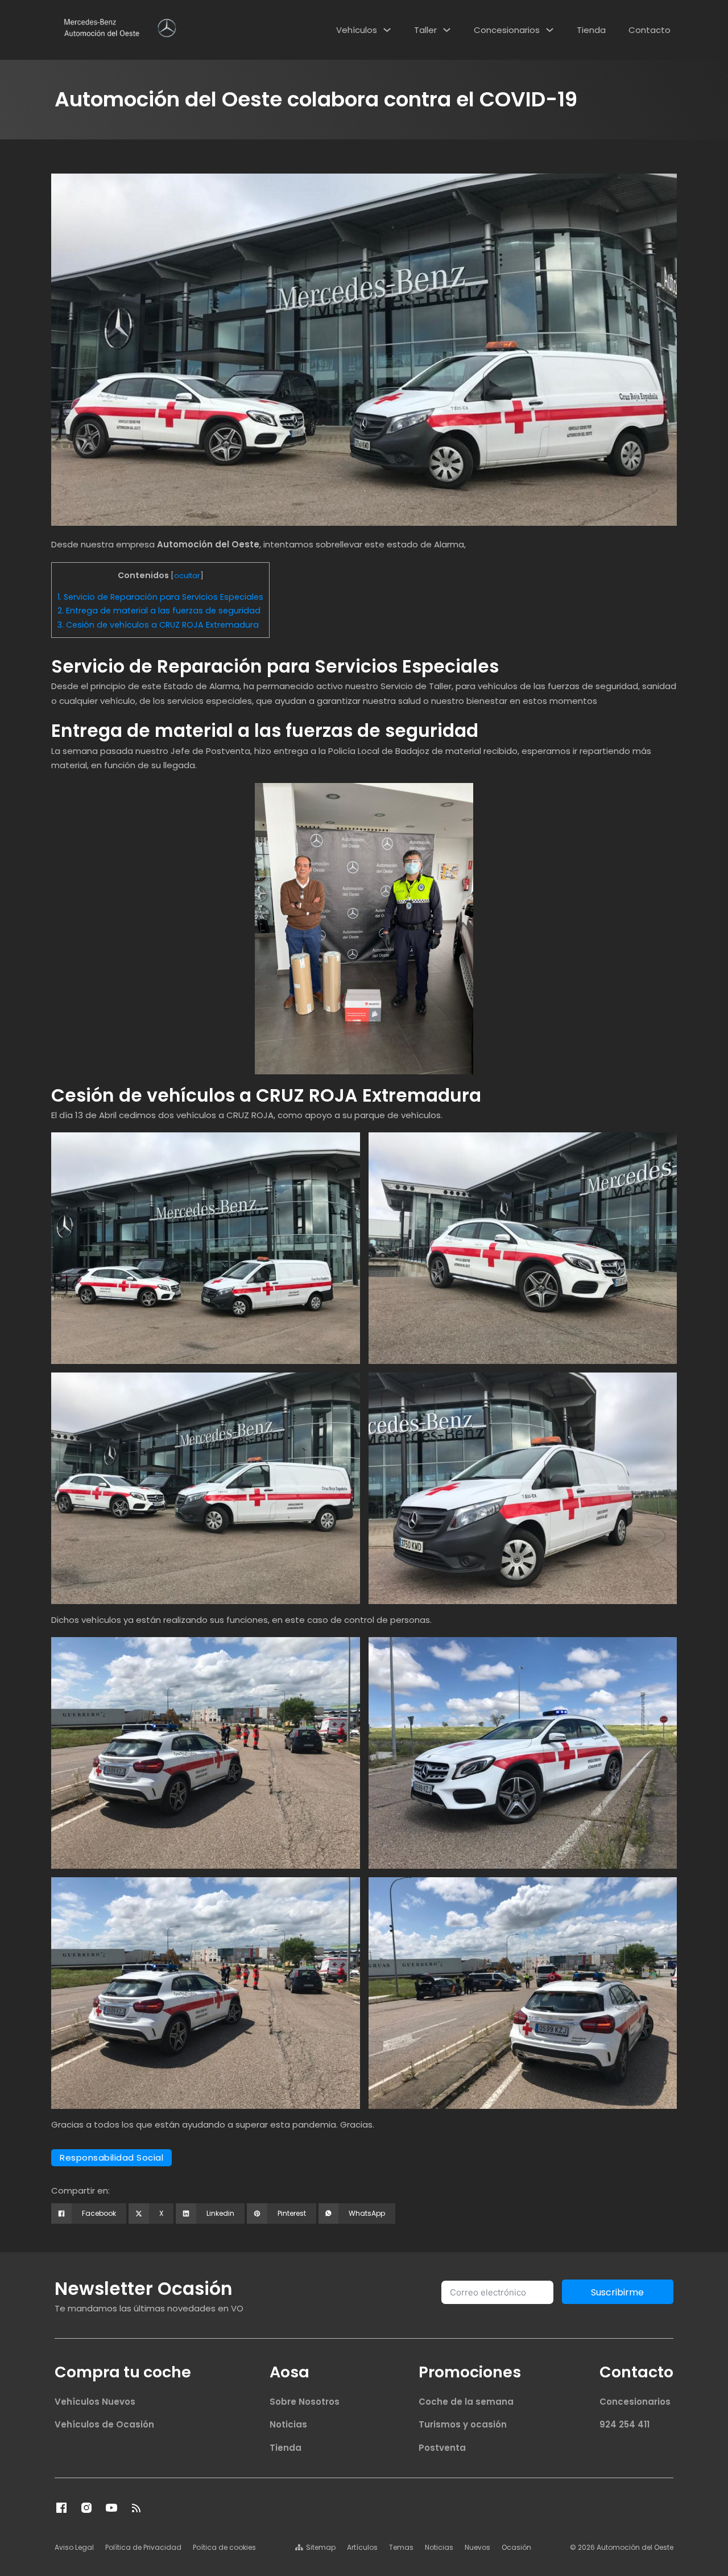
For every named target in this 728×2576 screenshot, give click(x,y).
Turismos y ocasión (463, 2424)
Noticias (288, 2424)
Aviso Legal (74, 2547)
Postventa (442, 2448)
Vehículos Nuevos (95, 2402)
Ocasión (516, 2547)
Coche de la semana (466, 2402)
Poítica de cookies (224, 2547)
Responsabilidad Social (111, 2157)
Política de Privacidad (143, 2547)
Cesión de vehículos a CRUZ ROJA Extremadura (158, 625)
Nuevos (477, 2547)
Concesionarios (507, 30)
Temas (401, 2547)
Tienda (591, 30)
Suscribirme (617, 2292)
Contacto (650, 30)
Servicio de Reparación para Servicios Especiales (160, 597)
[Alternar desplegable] (387, 30)
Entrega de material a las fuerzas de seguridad (159, 611)
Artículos (362, 2547)
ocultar (187, 576)
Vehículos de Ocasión (104, 2424)
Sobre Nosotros (305, 2402)
